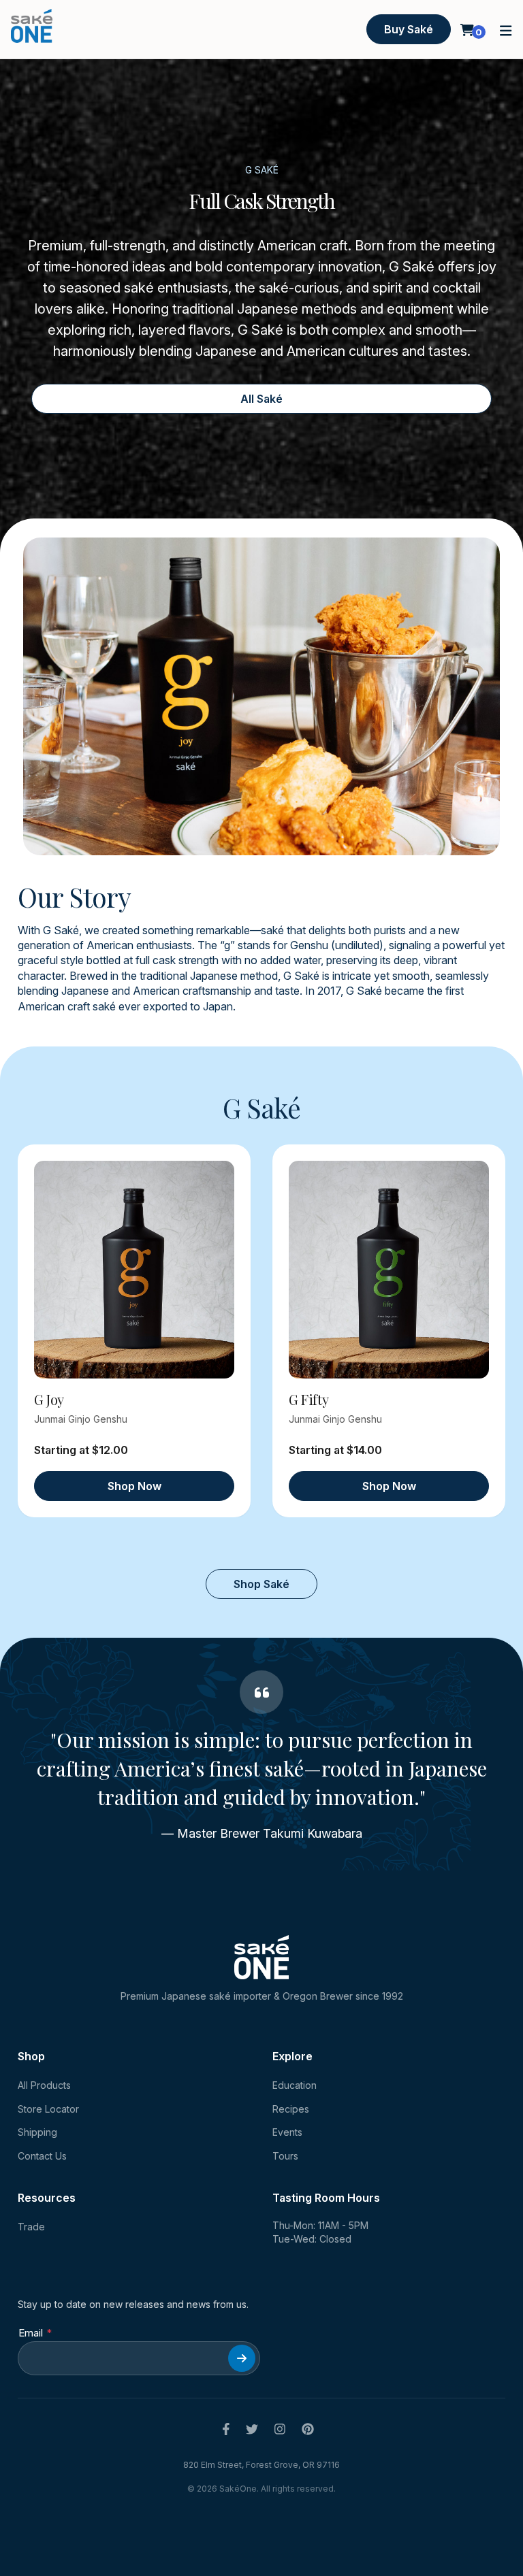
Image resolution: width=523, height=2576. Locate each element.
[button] (506, 30)
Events (287, 2132)
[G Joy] (134, 1270)
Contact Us (42, 2156)
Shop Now (134, 1486)
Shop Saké (261, 1584)
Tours (285, 2156)
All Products (44, 2085)
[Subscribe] (242, 2358)
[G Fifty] (389, 1270)
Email (31, 2333)
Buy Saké (409, 29)
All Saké (261, 399)
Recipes (291, 2109)
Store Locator (48, 2109)
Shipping (37, 2132)
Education (295, 2085)
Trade (31, 2227)
